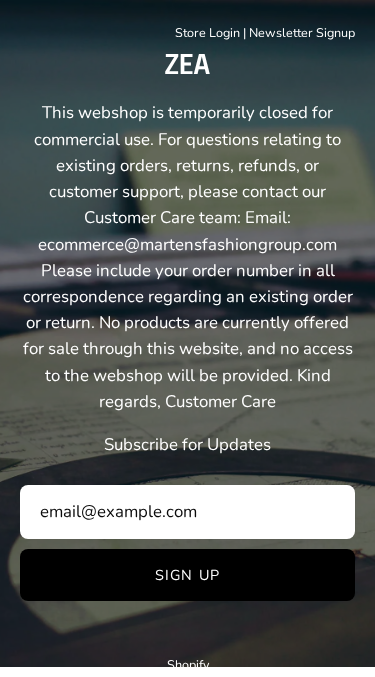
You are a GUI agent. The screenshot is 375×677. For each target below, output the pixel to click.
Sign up (187, 575)
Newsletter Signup (302, 32)
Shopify (188, 664)
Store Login (207, 32)
